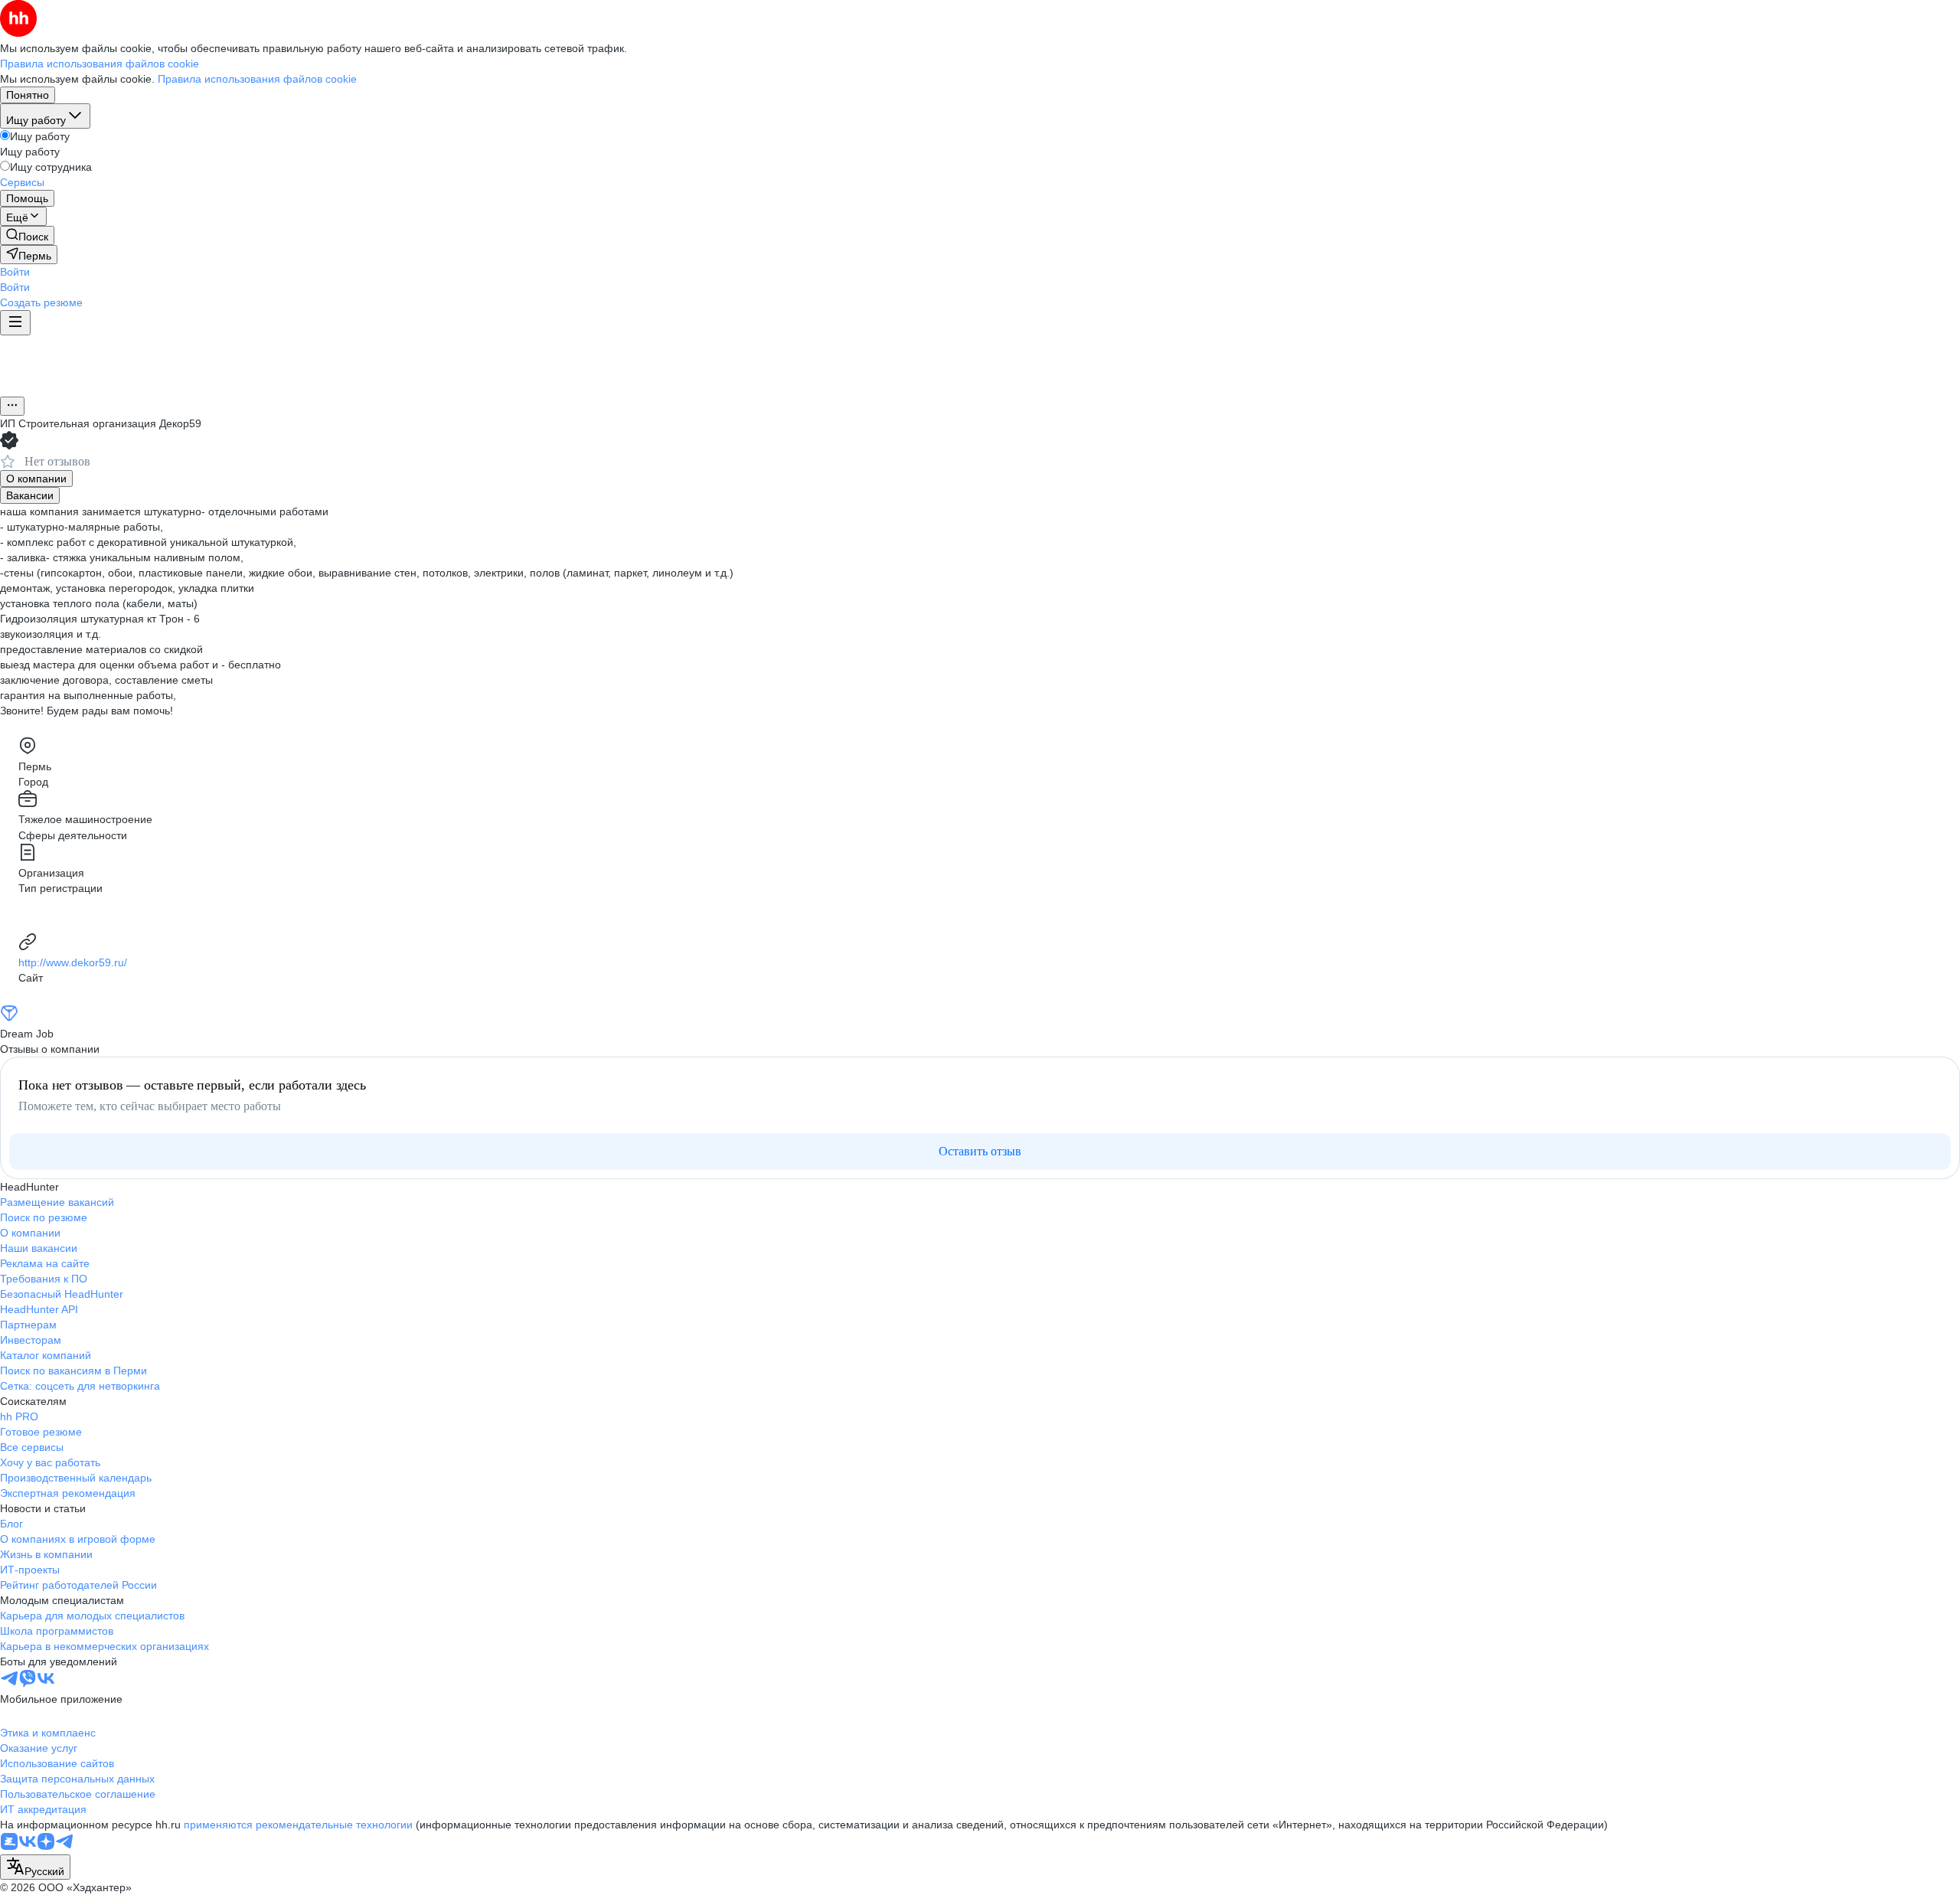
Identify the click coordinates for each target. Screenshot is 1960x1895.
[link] (27, 235)
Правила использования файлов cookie (257, 79)
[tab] (36, 479)
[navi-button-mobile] (15, 323)
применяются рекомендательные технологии (298, 1825)
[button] (15, 272)
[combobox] (35, 1867)
